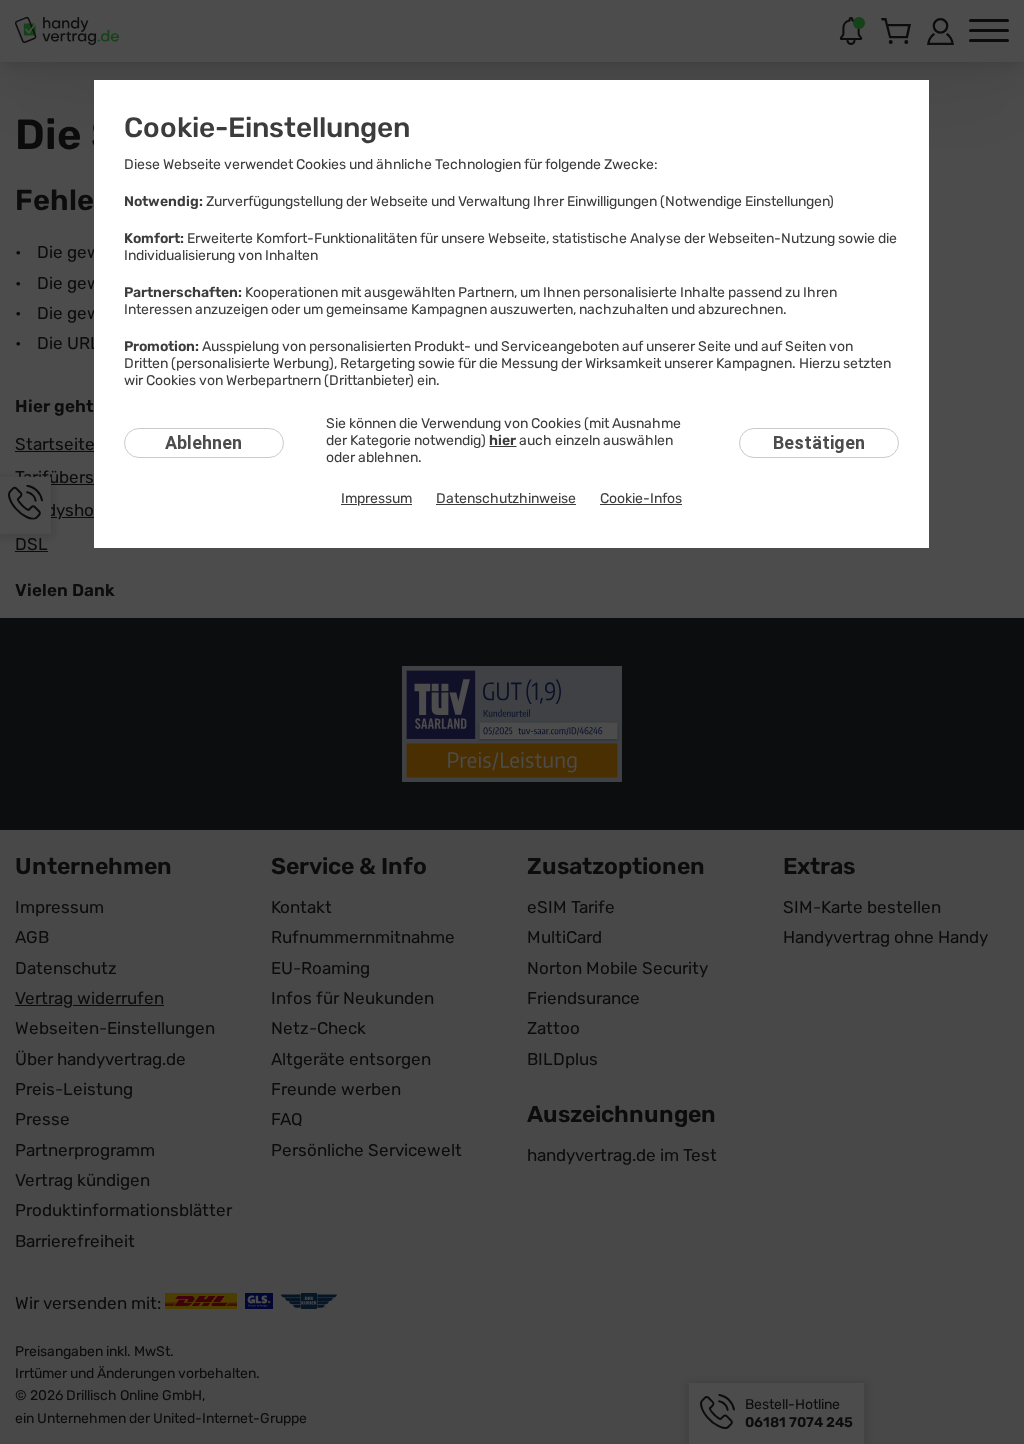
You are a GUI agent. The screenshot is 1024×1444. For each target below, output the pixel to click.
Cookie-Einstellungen (267, 127)
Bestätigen (819, 442)
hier (502, 440)
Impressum (376, 498)
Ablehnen (203, 442)
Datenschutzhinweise (506, 498)
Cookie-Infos (641, 498)
